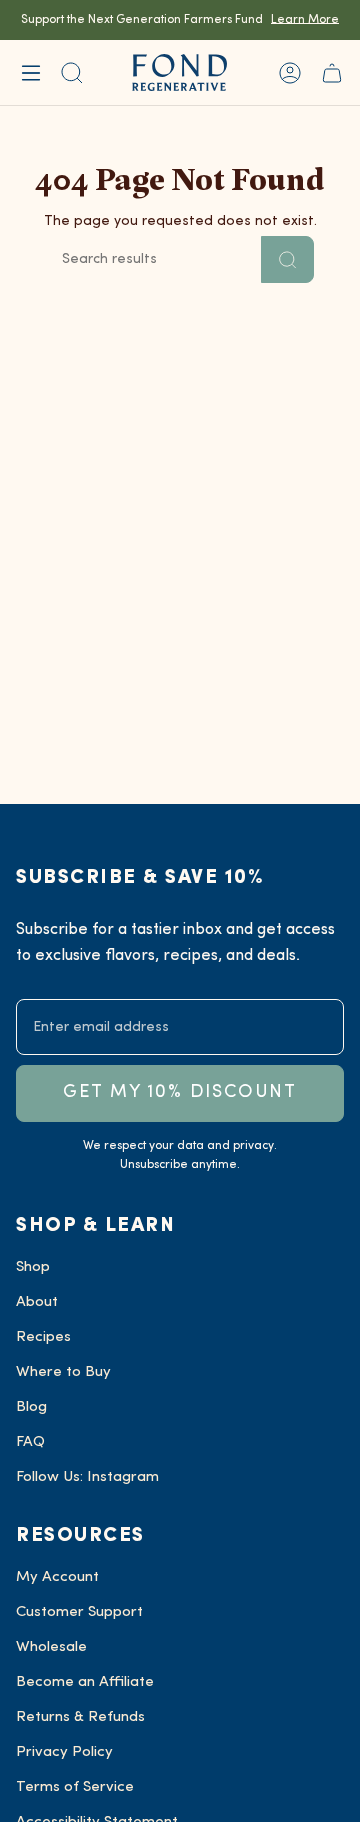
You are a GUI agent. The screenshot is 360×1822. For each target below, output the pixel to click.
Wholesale (51, 1647)
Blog (31, 1407)
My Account (57, 1577)
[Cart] (332, 73)
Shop (33, 1267)
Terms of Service (75, 1787)
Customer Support (79, 1612)
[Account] (290, 73)
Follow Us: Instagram (87, 1477)
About (37, 1302)
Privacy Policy (64, 1752)
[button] (72, 73)
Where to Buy (63, 1372)
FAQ (30, 1442)
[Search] (287, 259)
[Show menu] (31, 73)
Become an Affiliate (85, 1682)
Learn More (305, 20)
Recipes (43, 1337)
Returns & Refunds (80, 1717)
